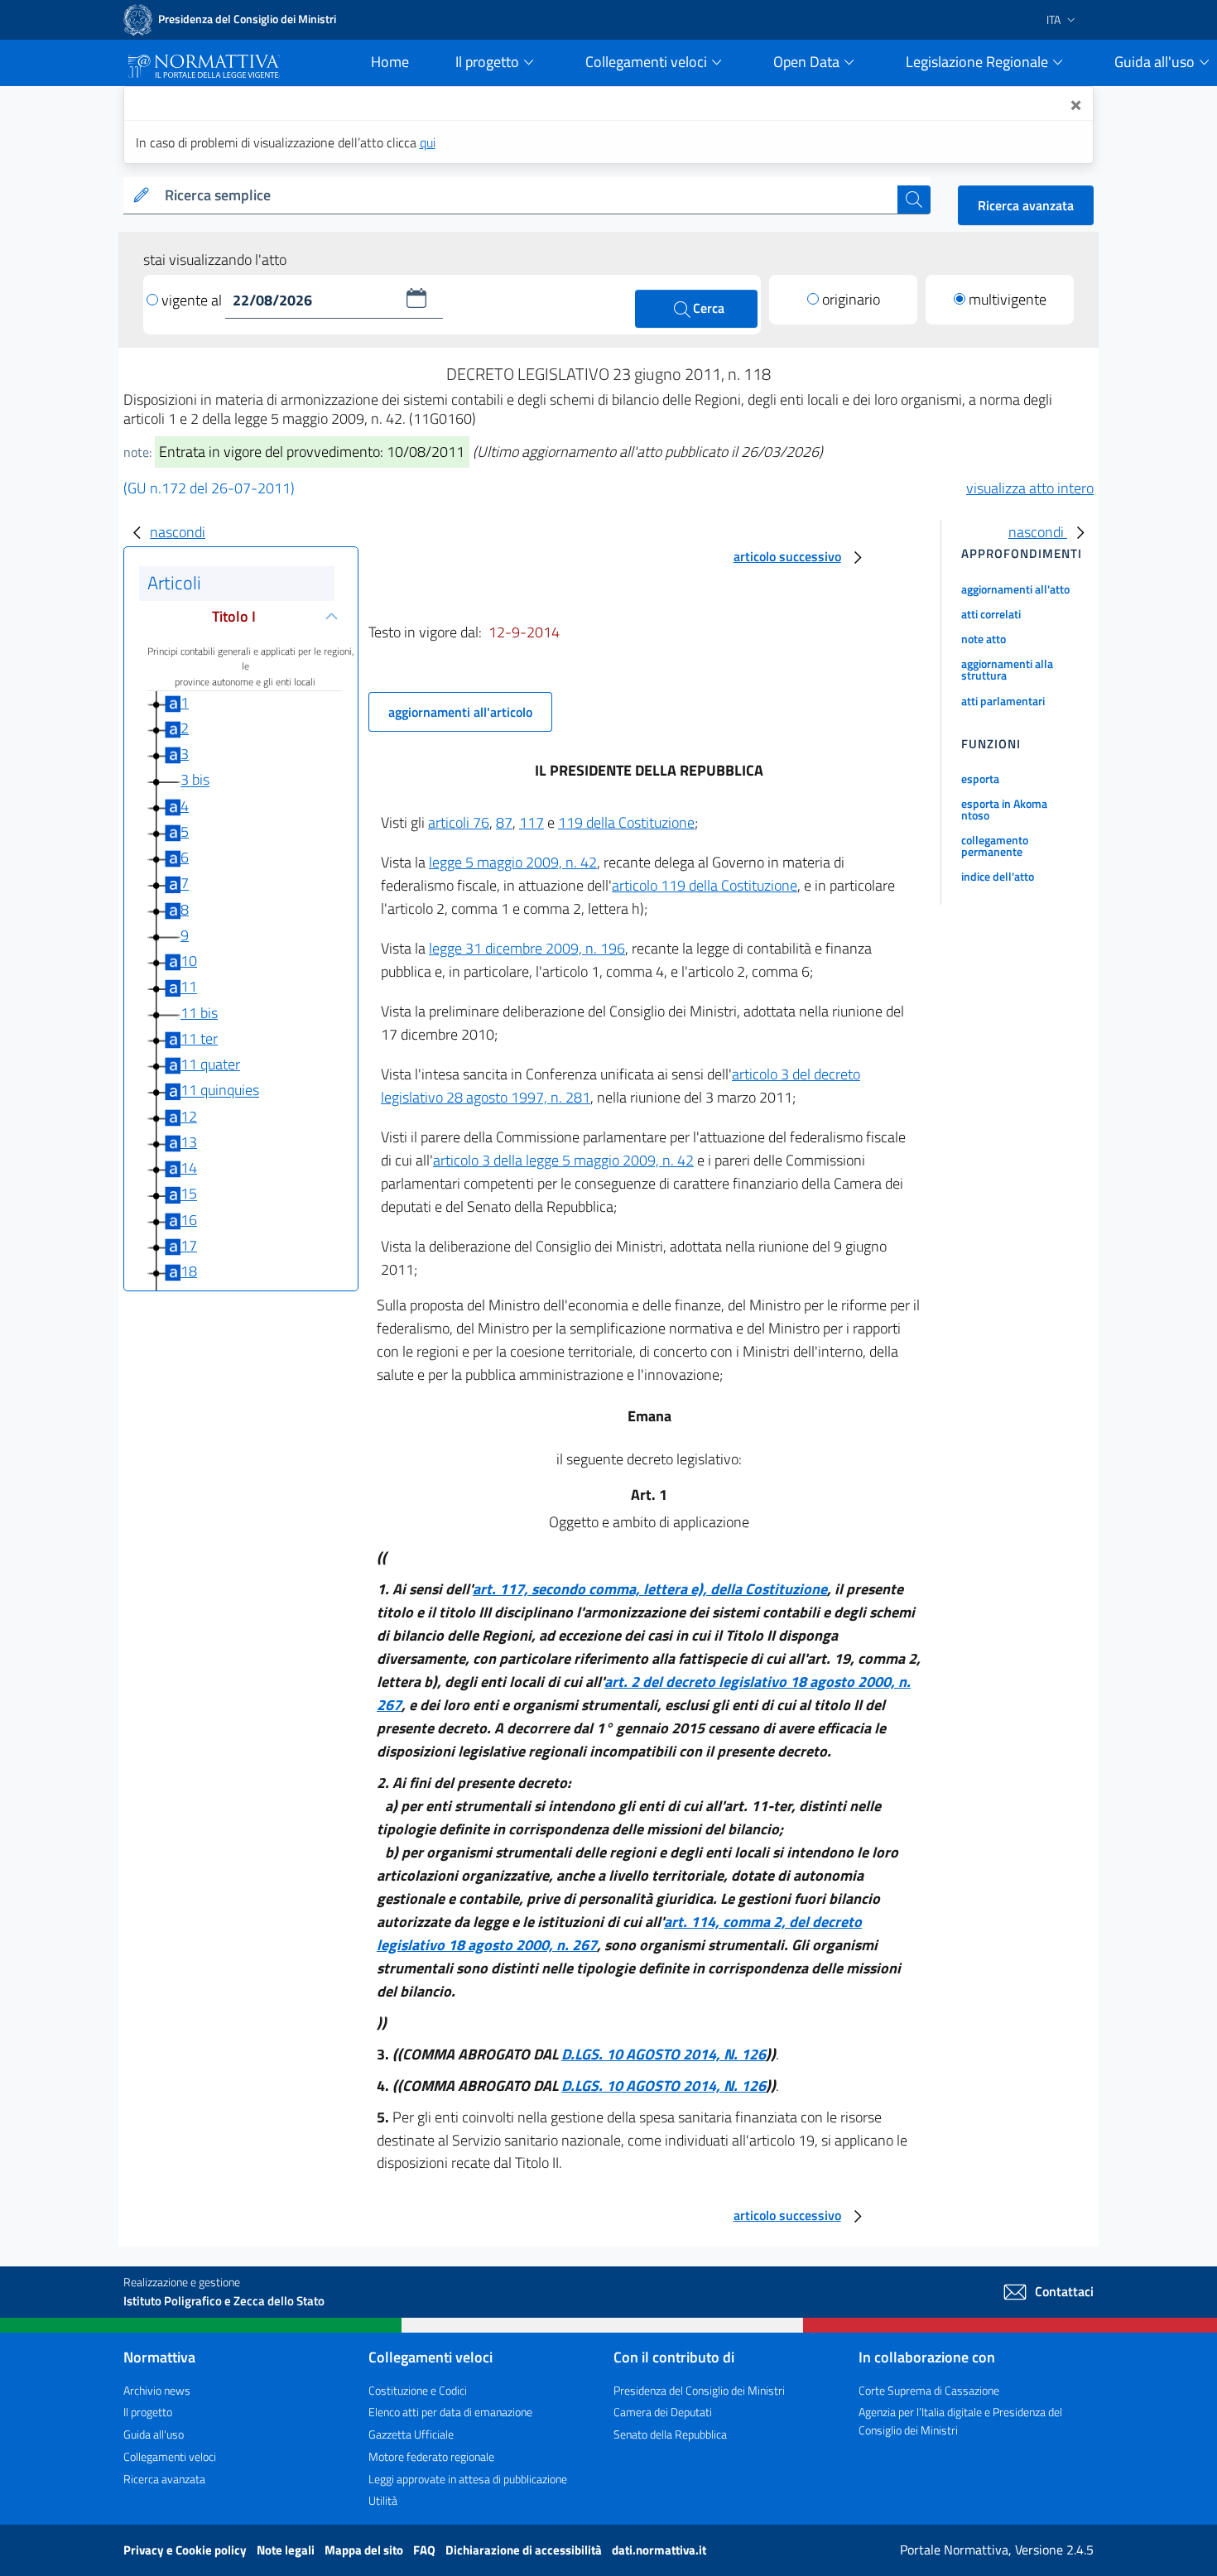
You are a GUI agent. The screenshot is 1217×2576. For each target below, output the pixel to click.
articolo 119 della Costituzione (705, 885)
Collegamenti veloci (170, 2456)
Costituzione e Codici (418, 2390)
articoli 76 (459, 822)
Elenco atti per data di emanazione (450, 2412)
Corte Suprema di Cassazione (929, 2390)
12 (189, 1116)
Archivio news (157, 2390)
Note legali (287, 2550)
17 (189, 1245)
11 (189, 987)
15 (189, 1194)
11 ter (199, 1038)
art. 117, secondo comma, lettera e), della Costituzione (650, 1589)
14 (189, 1168)
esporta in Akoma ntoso (1004, 809)
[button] (416, 298)
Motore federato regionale (431, 2456)
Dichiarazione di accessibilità (525, 2550)
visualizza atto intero (1030, 488)
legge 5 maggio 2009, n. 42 (513, 862)
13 (189, 1142)
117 (532, 822)
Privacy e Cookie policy (186, 2550)
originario (851, 299)
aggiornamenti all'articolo (460, 712)
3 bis (195, 780)
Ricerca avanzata (1026, 205)
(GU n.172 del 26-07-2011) (209, 488)
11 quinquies (220, 1091)
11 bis (199, 1013)
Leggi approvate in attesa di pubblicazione (468, 2479)
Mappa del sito (365, 2550)
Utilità (383, 2500)
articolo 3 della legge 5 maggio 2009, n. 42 (563, 1160)
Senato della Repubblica (670, 2434)
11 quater (210, 1064)
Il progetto (148, 2412)
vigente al (193, 300)
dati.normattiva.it (659, 2550)
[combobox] (528, 196)
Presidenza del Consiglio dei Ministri (699, 2390)
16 (189, 1220)
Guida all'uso (154, 2434)
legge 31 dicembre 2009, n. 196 (527, 948)
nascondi (178, 532)
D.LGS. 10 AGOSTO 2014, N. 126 (664, 2054)
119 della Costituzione (626, 822)
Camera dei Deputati (663, 2412)
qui (428, 142)
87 (504, 822)
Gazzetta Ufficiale (411, 2434)
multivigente (1008, 299)
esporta (980, 779)
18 (189, 1271)
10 (189, 961)
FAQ (426, 2550)
